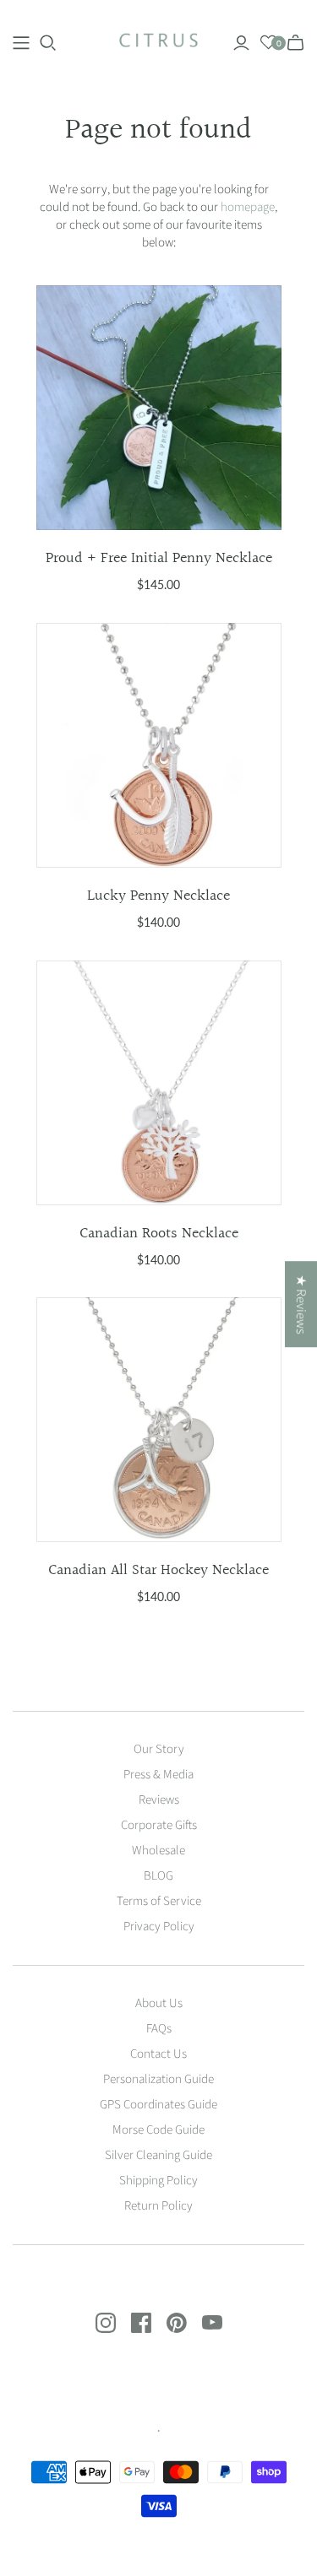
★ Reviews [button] (301, 1304)
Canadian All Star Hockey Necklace (158, 1570)
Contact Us (158, 2054)
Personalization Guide (158, 2079)
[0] (268, 43)
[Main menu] (21, 43)
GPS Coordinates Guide (158, 2105)
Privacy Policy (159, 1927)
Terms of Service (159, 1901)
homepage (248, 207)
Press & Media (158, 1775)
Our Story (159, 1749)
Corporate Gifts (159, 1825)
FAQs (159, 2029)
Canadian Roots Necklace (159, 1234)
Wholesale (158, 1851)
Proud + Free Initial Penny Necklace (159, 558)
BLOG (158, 1876)
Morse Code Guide (158, 2130)
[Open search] (48, 43)
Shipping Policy (158, 2181)
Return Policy (158, 2206)
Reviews (159, 1800)
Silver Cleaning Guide (158, 2155)
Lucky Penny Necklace (158, 896)
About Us (159, 2003)
